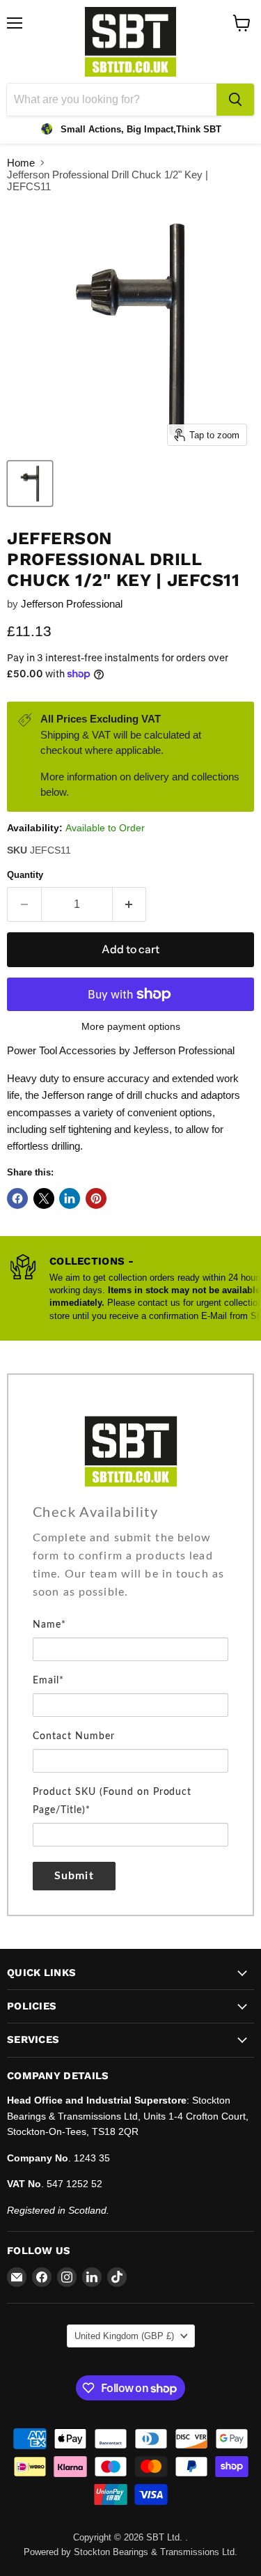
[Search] (235, 100)
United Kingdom (124, 2336)
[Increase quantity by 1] (130, 904)
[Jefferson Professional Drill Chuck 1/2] (30, 484)
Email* (48, 1681)
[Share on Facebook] (17, 1198)
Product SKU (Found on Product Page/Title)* (112, 1801)
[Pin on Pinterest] (96, 1198)
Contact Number (74, 1736)
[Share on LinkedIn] (70, 1198)
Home (21, 163)
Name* (49, 1625)
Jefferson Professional (72, 604)
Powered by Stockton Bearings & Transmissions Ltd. (130, 2552)
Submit (74, 1876)
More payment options (131, 1026)
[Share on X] (44, 1198)
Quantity (25, 875)
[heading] (130, 1513)
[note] (130, 1572)
